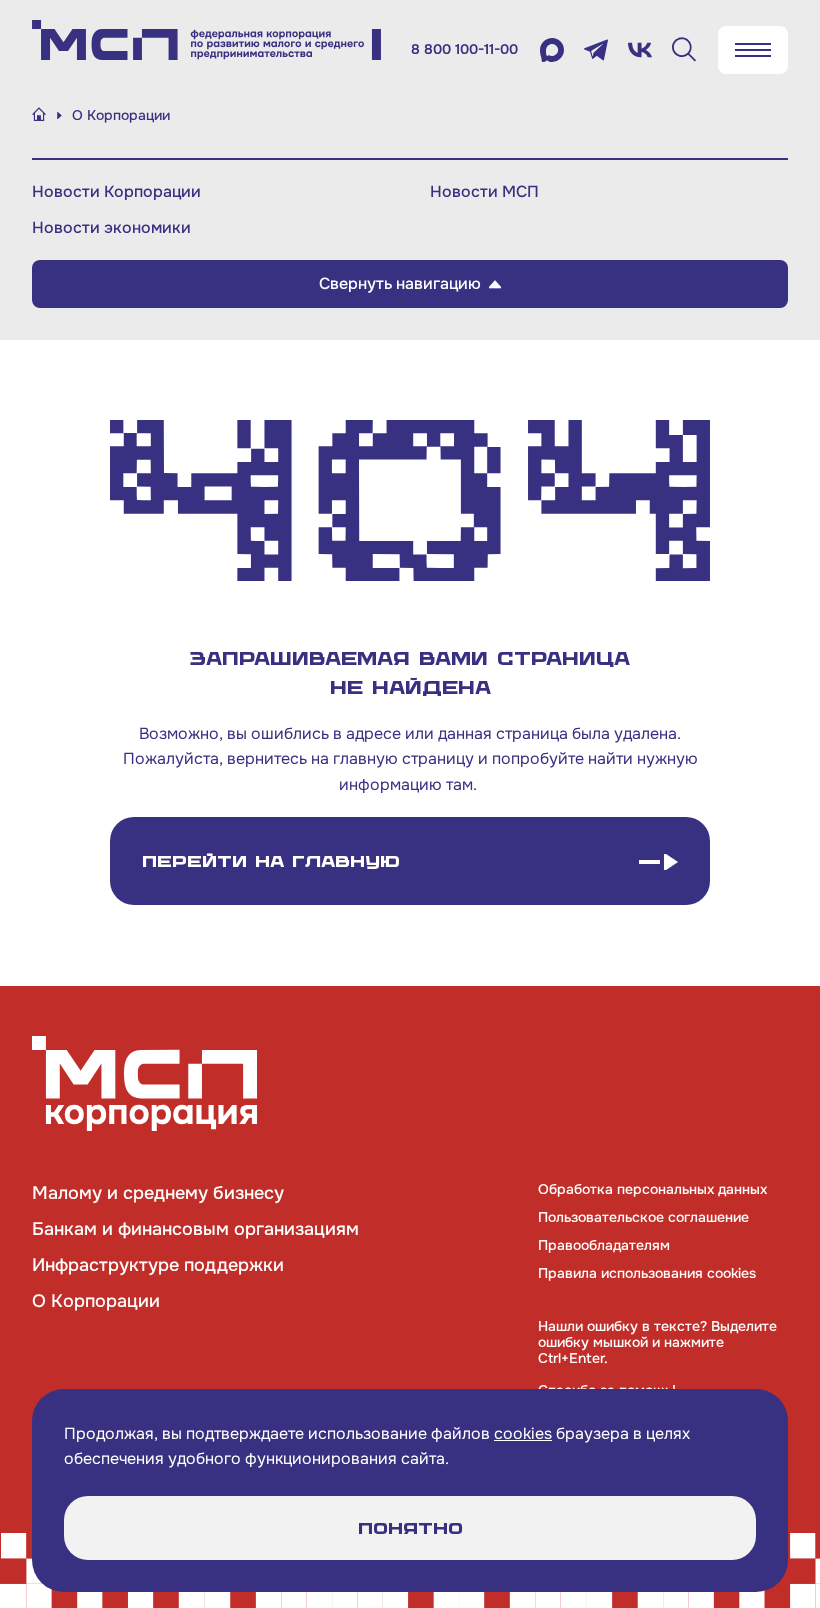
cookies (523, 1433)
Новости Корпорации (116, 191)
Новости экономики (111, 227)
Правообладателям (604, 1245)
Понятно (410, 1528)
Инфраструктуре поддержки (158, 1265)
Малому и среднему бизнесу (158, 1193)
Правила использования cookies (647, 1273)
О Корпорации (96, 1301)
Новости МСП (484, 191)
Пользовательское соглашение (643, 1217)
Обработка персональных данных (652, 1189)
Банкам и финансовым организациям (195, 1229)
